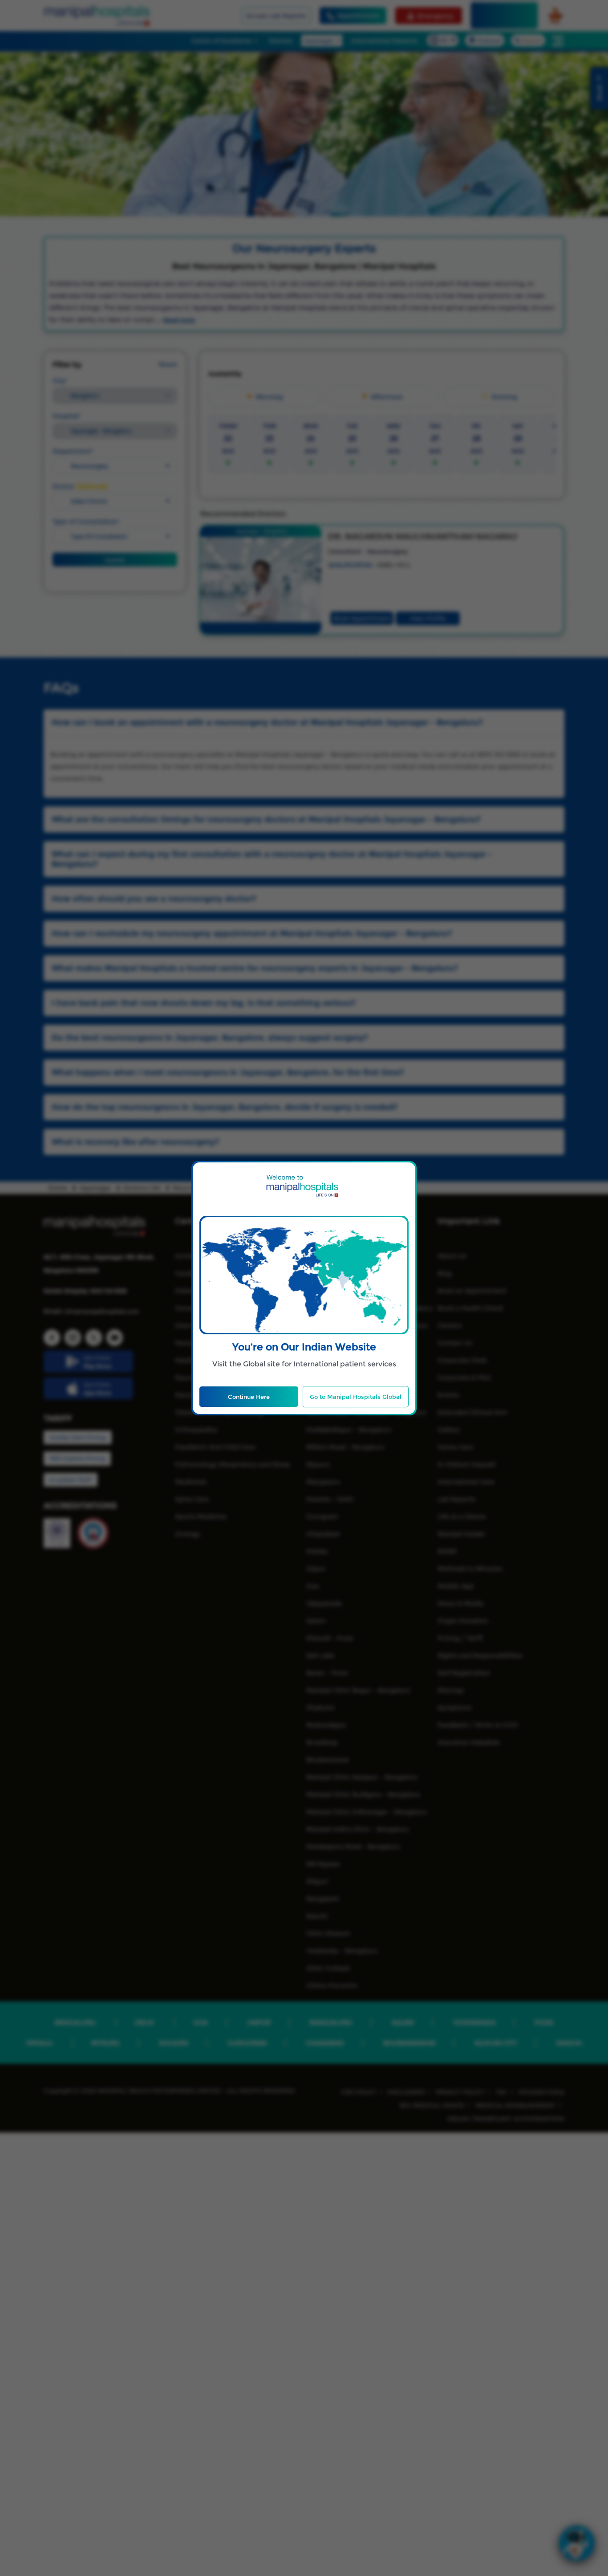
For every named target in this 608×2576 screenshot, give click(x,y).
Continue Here (249, 1397)
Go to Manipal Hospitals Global (356, 1397)
